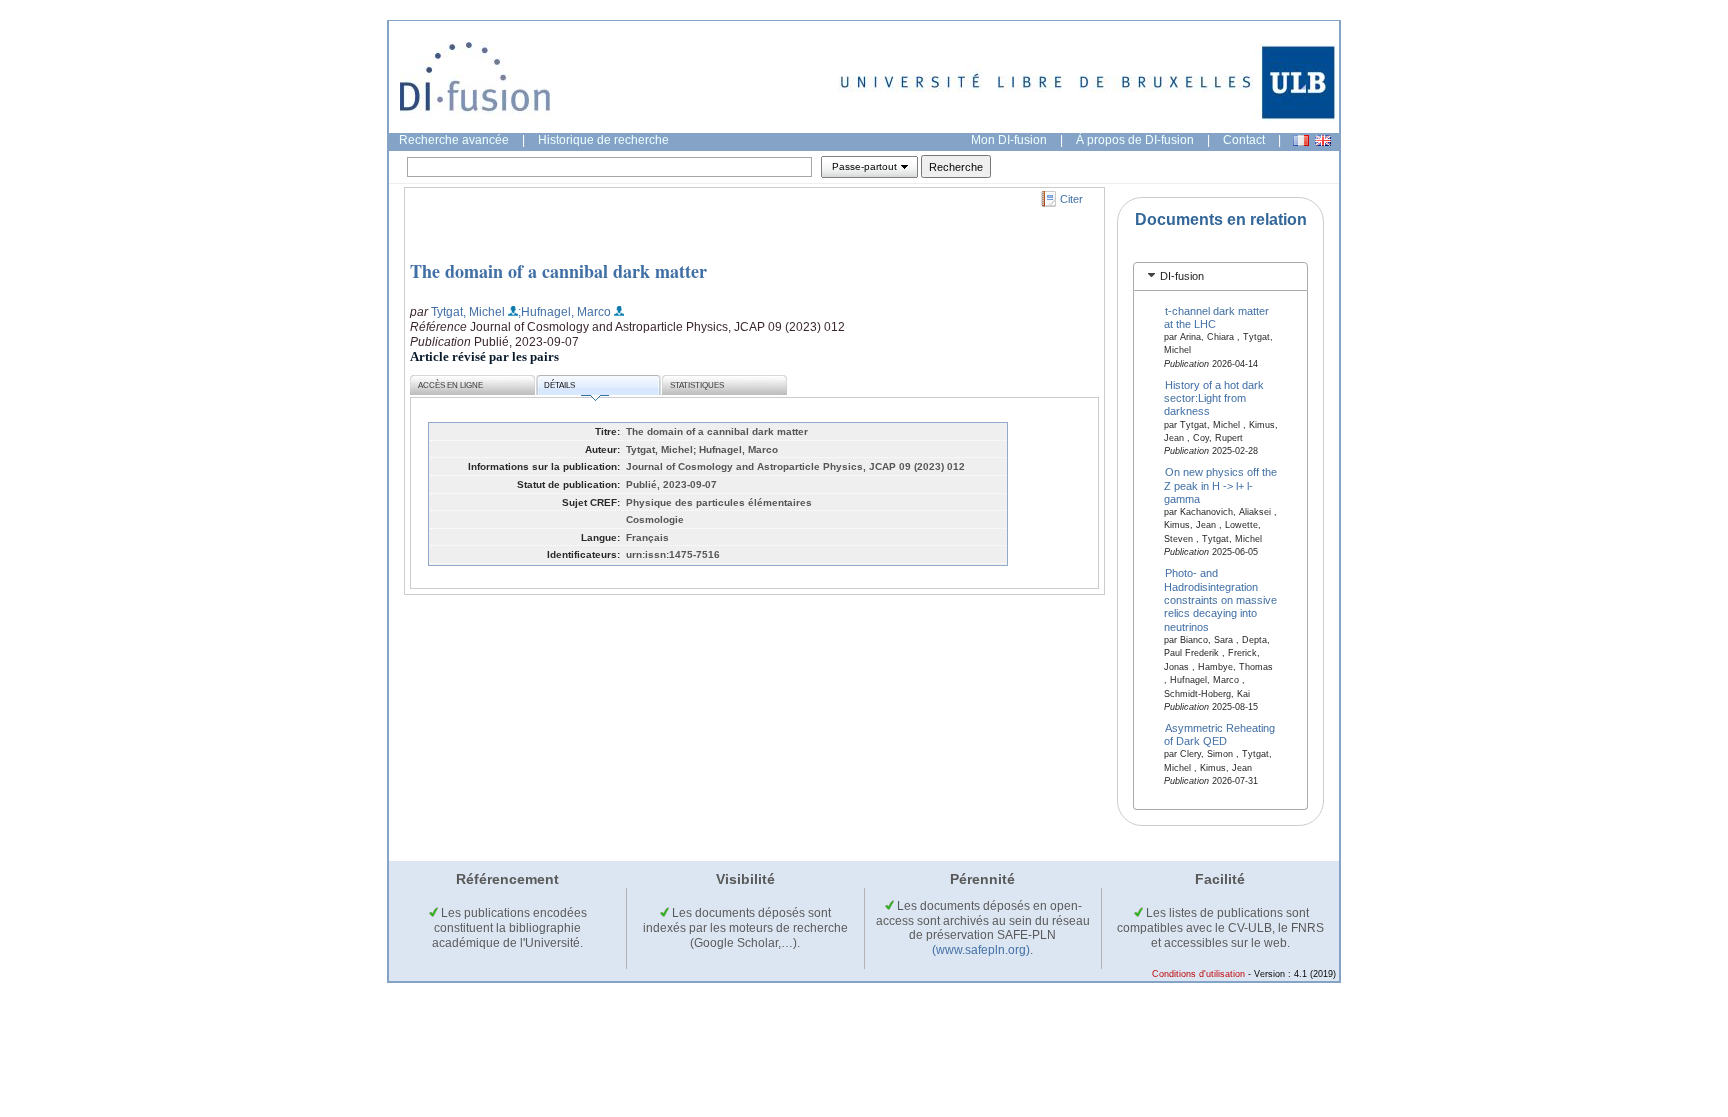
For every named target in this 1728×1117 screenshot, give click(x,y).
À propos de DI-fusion (1135, 140)
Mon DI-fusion (1009, 140)
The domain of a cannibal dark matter (558, 271)
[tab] (1220, 276)
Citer (1071, 199)
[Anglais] (1323, 140)
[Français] (1301, 140)
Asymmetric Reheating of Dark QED (1220, 733)
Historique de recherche (603, 140)
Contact (1244, 140)
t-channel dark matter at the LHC (1217, 316)
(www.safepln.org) (981, 950)
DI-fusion (1182, 276)
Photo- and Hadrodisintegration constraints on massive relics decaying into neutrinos (1220, 600)
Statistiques (697, 385)
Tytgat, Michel (468, 312)
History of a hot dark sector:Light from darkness (1214, 397)
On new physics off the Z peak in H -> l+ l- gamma (1221, 485)
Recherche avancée (454, 140)
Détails (559, 385)
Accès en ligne (450, 385)
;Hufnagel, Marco (564, 312)
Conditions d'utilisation (1198, 974)
